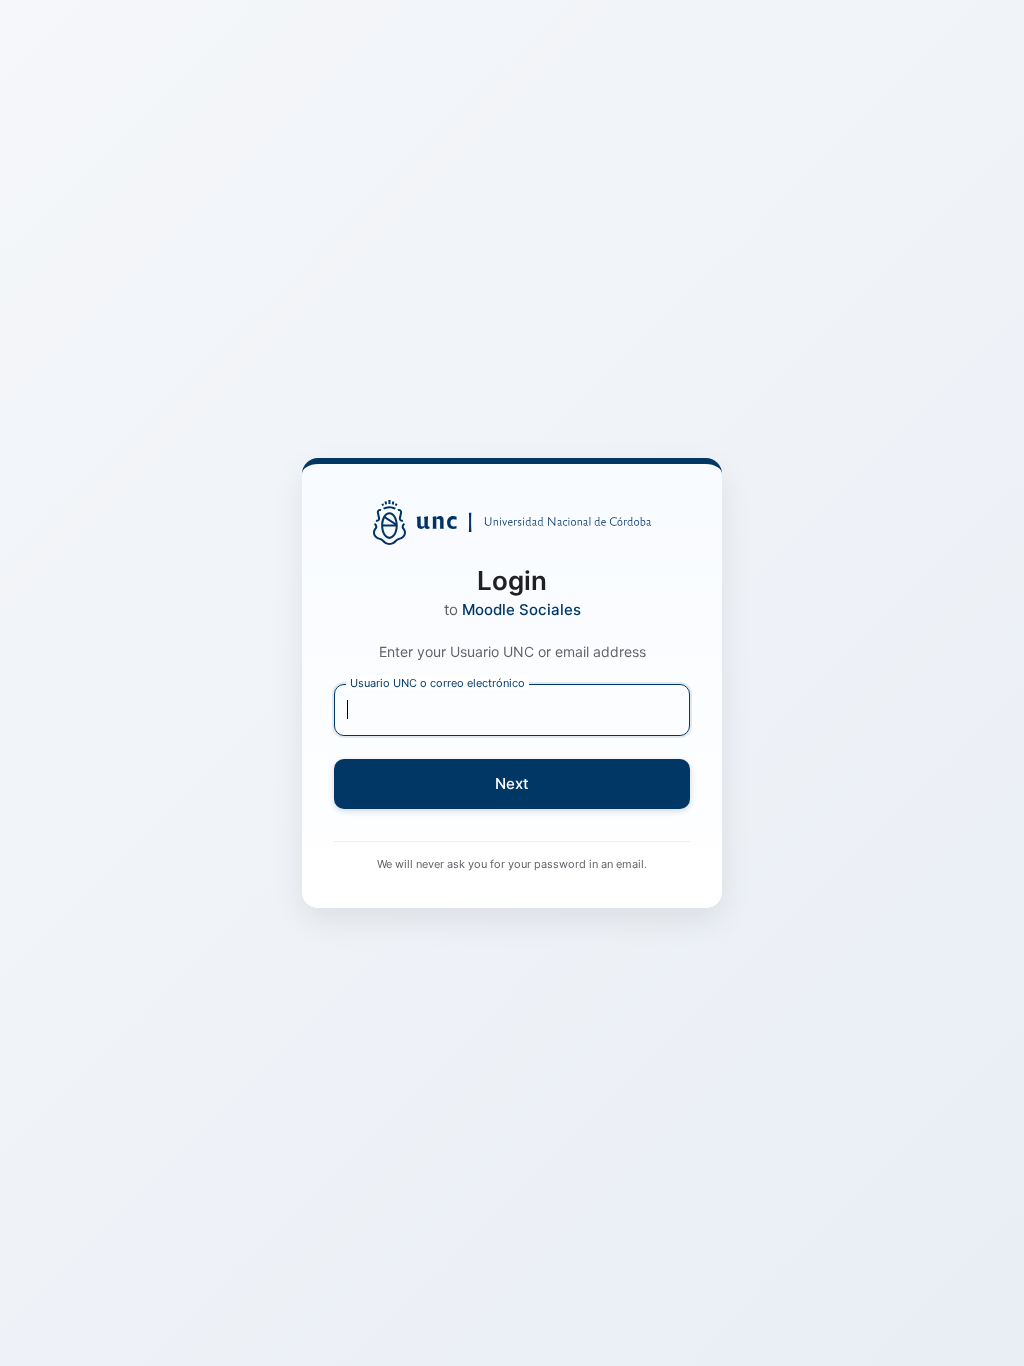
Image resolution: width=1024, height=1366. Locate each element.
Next (512, 783)
